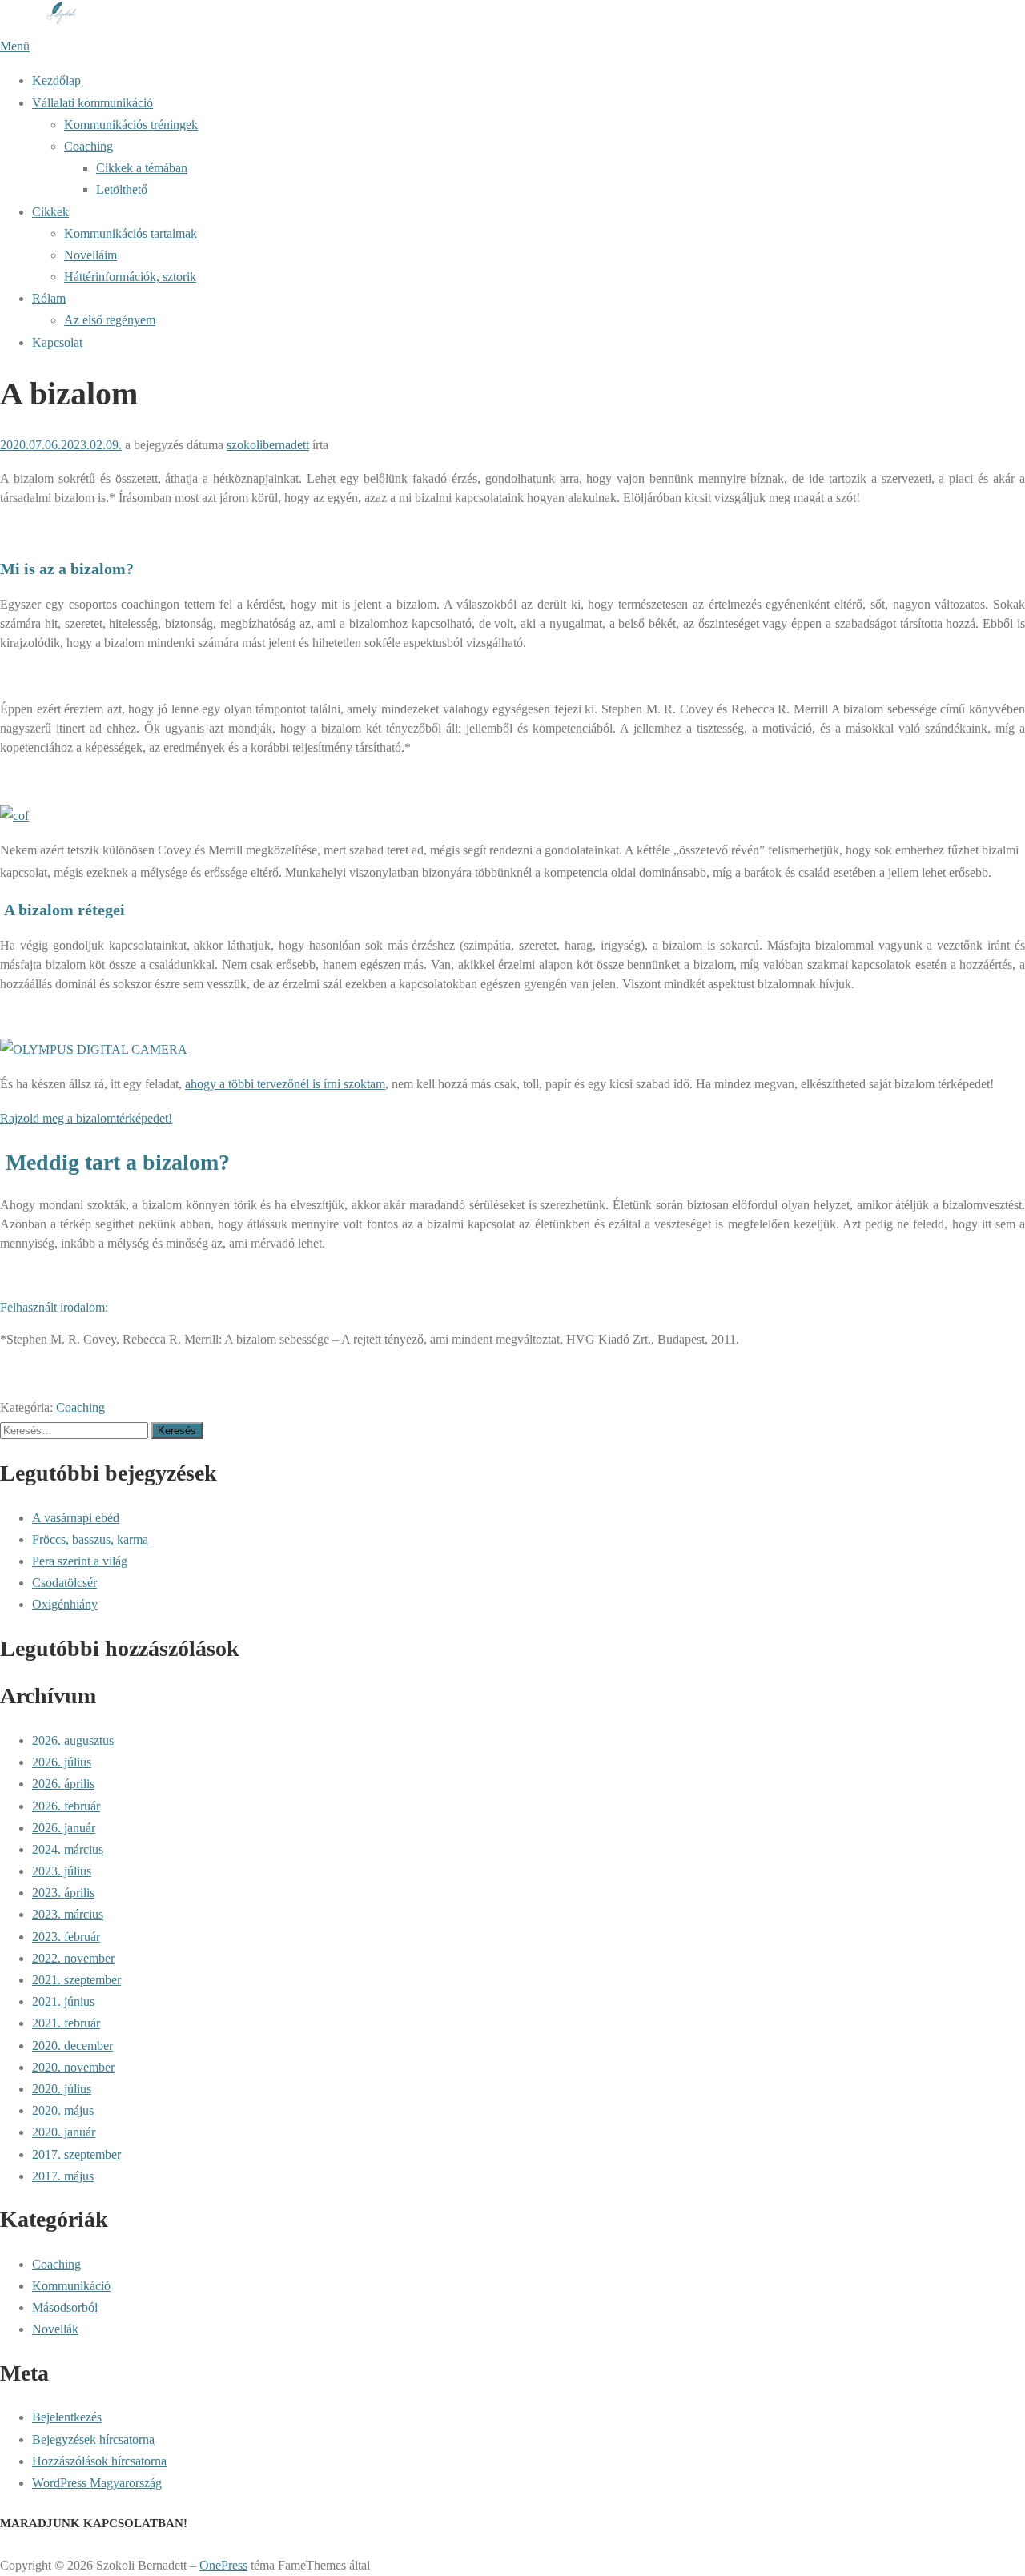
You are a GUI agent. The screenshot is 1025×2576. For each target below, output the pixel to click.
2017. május (63, 2176)
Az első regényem (110, 320)
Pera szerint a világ (80, 1561)
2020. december (72, 2046)
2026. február (66, 1806)
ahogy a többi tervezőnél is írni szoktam (285, 1084)
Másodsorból (65, 2307)
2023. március (68, 1914)
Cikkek (50, 212)
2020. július (62, 2089)
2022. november (73, 1958)
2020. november (73, 2067)
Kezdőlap (56, 80)
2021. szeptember (76, 1980)
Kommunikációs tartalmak (131, 233)
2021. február (66, 2023)
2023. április (63, 1893)
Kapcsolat (57, 342)
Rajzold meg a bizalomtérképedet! (86, 1118)
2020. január (64, 2132)
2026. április (63, 1784)
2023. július (62, 1871)
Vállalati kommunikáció (92, 103)
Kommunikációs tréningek (131, 125)
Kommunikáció (71, 2286)
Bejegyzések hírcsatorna (93, 2439)
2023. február (66, 1937)
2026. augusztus (73, 1740)
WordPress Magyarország (97, 2483)
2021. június (63, 2001)
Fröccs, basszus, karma (90, 1539)
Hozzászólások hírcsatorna (99, 2461)
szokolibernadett (268, 445)
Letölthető (122, 189)
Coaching (88, 146)
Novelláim (90, 255)
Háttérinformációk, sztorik (130, 277)
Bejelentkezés (67, 2417)
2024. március (68, 1849)
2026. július (62, 1762)
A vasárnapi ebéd (76, 1518)
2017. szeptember (76, 2154)
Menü (15, 46)
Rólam (49, 298)
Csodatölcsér (64, 1583)
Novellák (55, 2329)
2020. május (63, 2110)
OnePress (223, 2565)
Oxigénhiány (65, 1604)
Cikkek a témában (142, 168)
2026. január (64, 1828)
